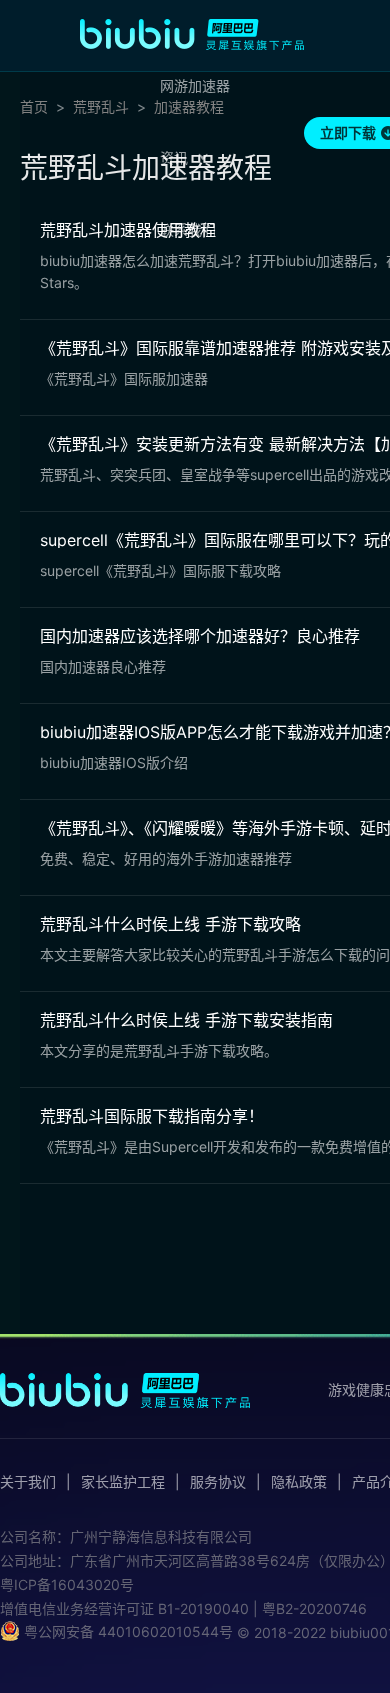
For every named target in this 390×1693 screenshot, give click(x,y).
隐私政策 (299, 1482)
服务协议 (218, 1482)
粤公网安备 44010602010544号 (126, 1631)
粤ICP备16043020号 (67, 1584)
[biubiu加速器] (192, 34)
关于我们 (28, 1482)
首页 (34, 107)
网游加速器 (195, 85)
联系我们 (188, 229)
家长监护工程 (123, 1482)
